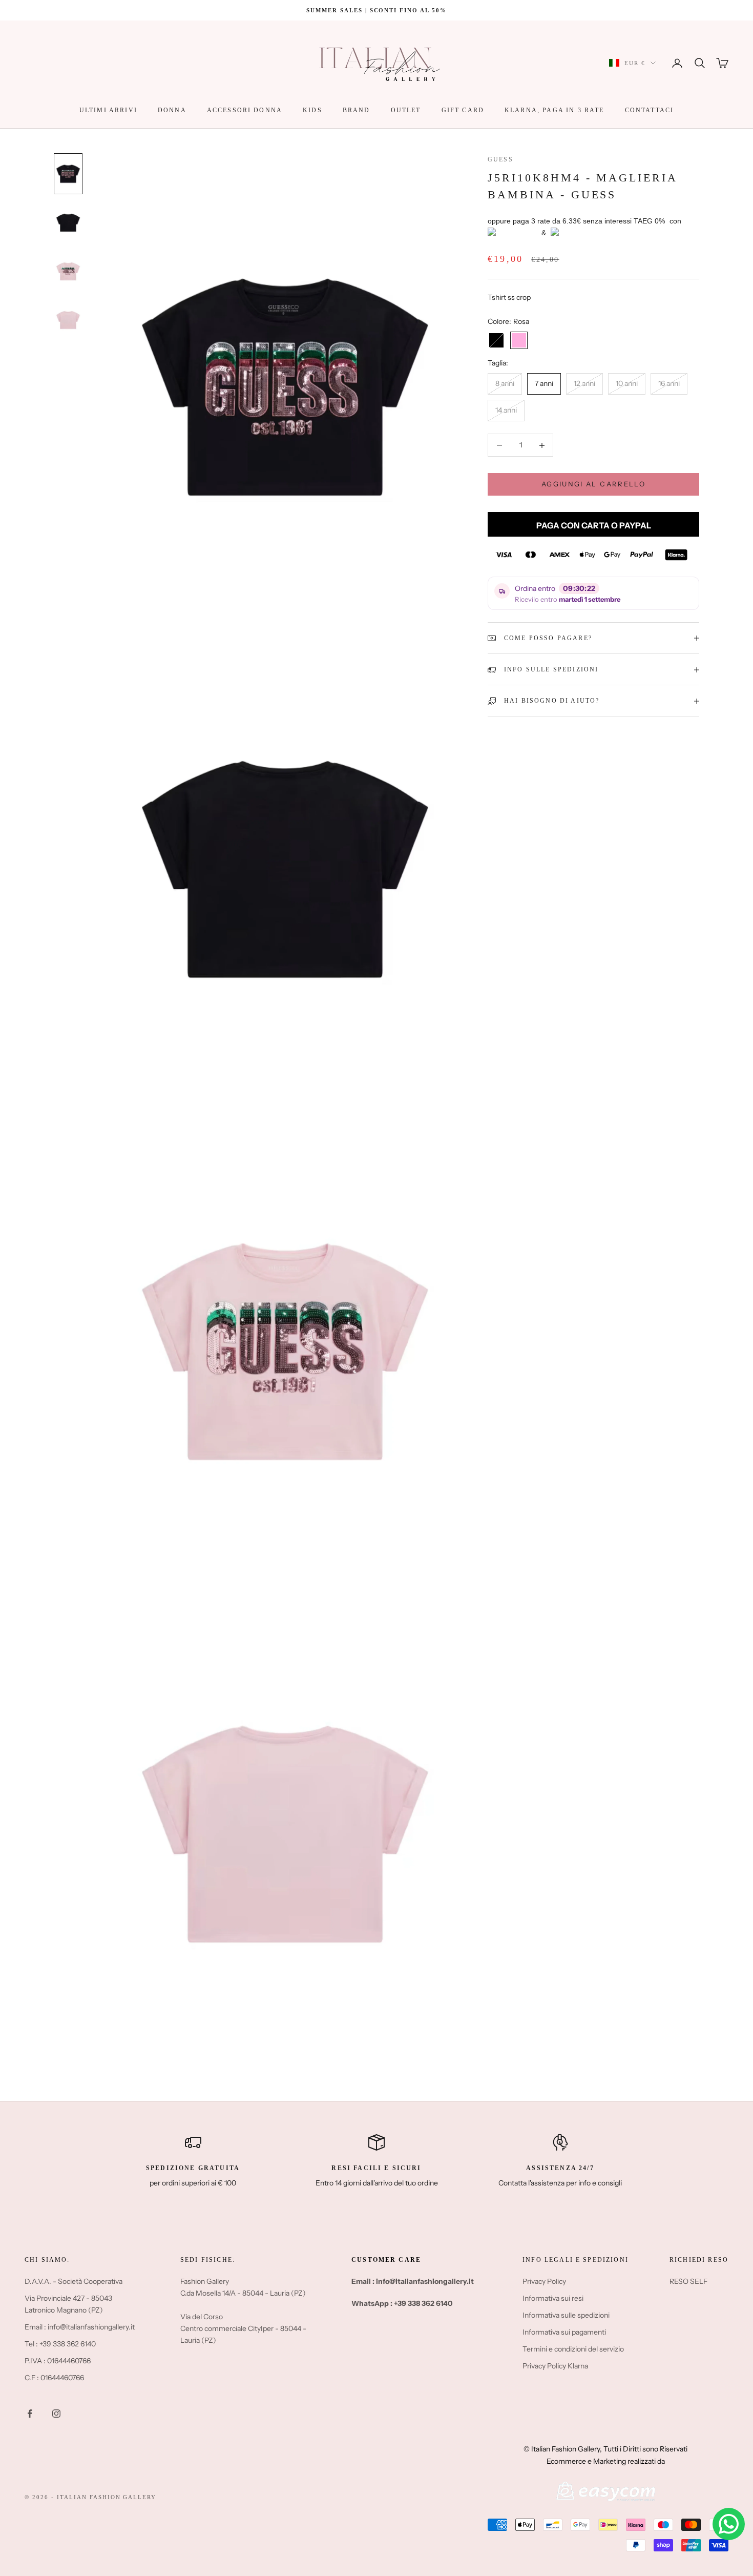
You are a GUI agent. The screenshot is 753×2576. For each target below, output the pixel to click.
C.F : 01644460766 (54, 2378)
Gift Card (463, 110)
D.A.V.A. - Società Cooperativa (74, 2281)
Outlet (406, 110)
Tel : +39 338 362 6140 (60, 2344)
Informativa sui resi (553, 2298)
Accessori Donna (245, 110)
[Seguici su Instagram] (56, 2414)
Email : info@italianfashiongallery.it (80, 2327)
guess (500, 159)
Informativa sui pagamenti (564, 2332)
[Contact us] (729, 2524)
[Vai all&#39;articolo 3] (68, 271)
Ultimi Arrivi (108, 110)
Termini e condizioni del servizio (573, 2349)
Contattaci (650, 110)
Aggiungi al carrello (593, 484)
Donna (172, 110)
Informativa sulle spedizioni (566, 2315)
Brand (357, 110)
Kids (312, 110)
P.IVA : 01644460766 (58, 2361)
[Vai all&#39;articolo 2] (68, 223)
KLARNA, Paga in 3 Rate (555, 110)
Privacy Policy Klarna (555, 2366)
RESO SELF (688, 2281)
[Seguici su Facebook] (30, 2414)
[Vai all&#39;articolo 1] (68, 173)
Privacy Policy (544, 2281)
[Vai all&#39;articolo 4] (68, 320)
